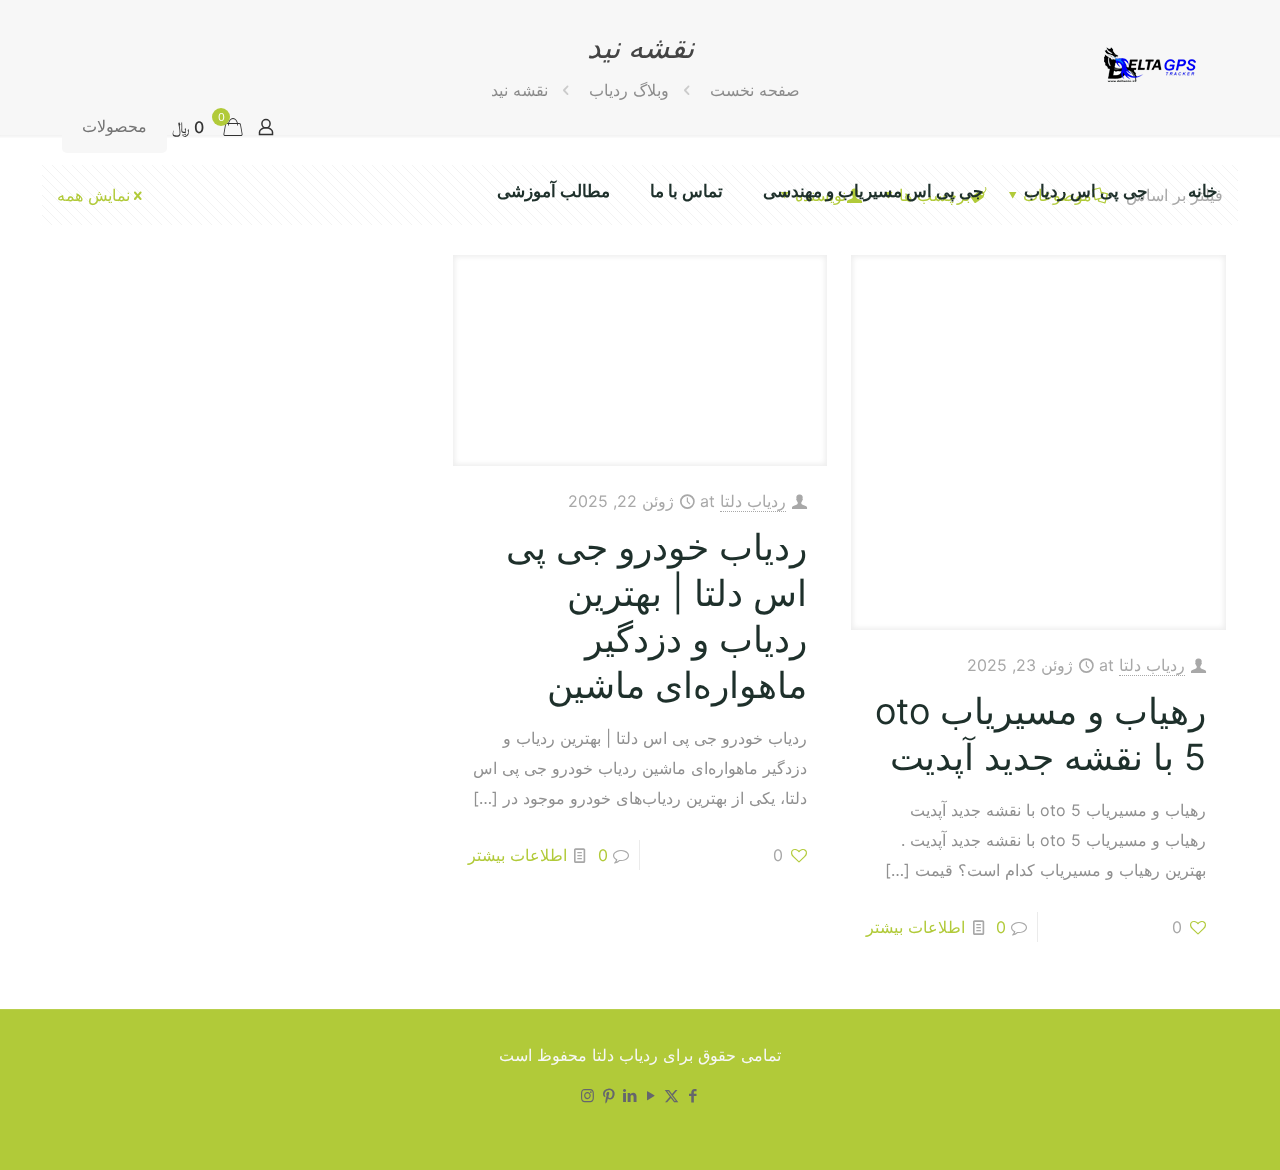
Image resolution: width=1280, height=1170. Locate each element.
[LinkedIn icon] (629, 1095)
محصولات (114, 126)
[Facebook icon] (692, 1095)
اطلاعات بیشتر (915, 927)
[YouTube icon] (650, 1095)
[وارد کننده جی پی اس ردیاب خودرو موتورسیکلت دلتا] (1146, 63)
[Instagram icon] (587, 1095)
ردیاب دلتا (1152, 665)
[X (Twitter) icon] (671, 1095)
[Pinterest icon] (608, 1095)
